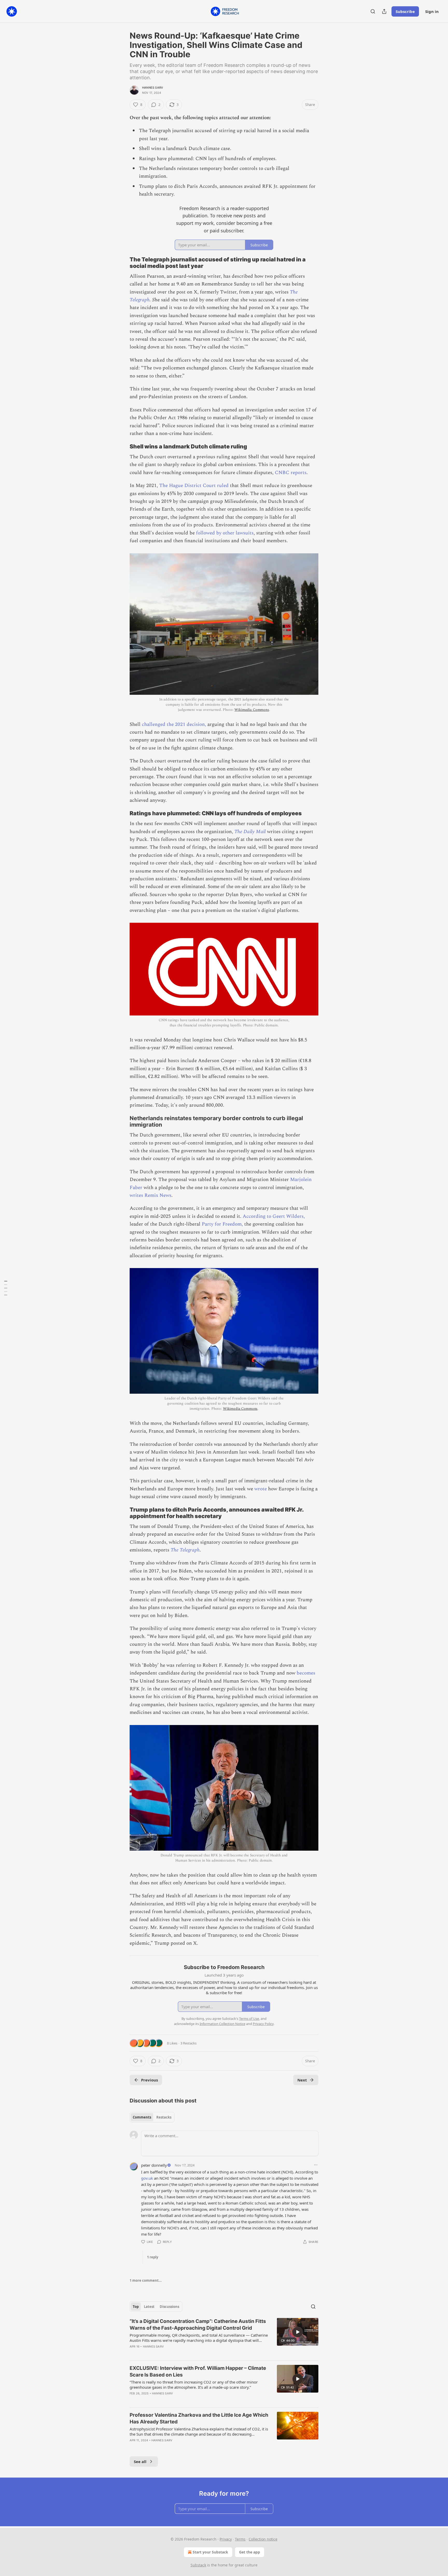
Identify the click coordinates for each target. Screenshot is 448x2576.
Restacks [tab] (164, 2117)
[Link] (122, 263)
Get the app (250, 2552)
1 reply (153, 2257)
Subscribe (405, 11)
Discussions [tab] (169, 2307)
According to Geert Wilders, (274, 1216)
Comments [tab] (142, 2117)
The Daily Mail (250, 832)
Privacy (226, 2539)
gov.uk (147, 2178)
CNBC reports (291, 473)
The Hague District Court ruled (194, 486)
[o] (298, 2332)
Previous (149, 2080)
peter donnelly (154, 2165)
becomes (306, 1673)
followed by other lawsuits (225, 533)
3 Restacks (188, 2043)
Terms (240, 2539)
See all (140, 2461)
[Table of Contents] (6, 1288)
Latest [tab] (149, 2307)
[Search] (373, 11)
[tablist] (152, 2117)
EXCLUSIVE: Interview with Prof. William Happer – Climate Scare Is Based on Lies (198, 2371)
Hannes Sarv (153, 88)
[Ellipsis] (316, 2165)
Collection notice (263, 2539)
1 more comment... (146, 2280)
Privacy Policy (263, 2024)
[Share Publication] (384, 11)
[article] (224, 2337)
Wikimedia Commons (252, 710)
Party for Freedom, (222, 1224)
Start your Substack (210, 2552)
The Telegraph (185, 1550)
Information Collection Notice (222, 2024)
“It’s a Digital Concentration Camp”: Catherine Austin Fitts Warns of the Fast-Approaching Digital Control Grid (198, 2325)
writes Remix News (150, 1195)
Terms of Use (249, 2019)
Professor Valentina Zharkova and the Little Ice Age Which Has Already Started (199, 2418)
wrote (261, 1489)
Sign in (432, 11)
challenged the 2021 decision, (174, 724)
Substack (198, 2565)
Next (302, 2080)
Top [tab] (136, 2307)
